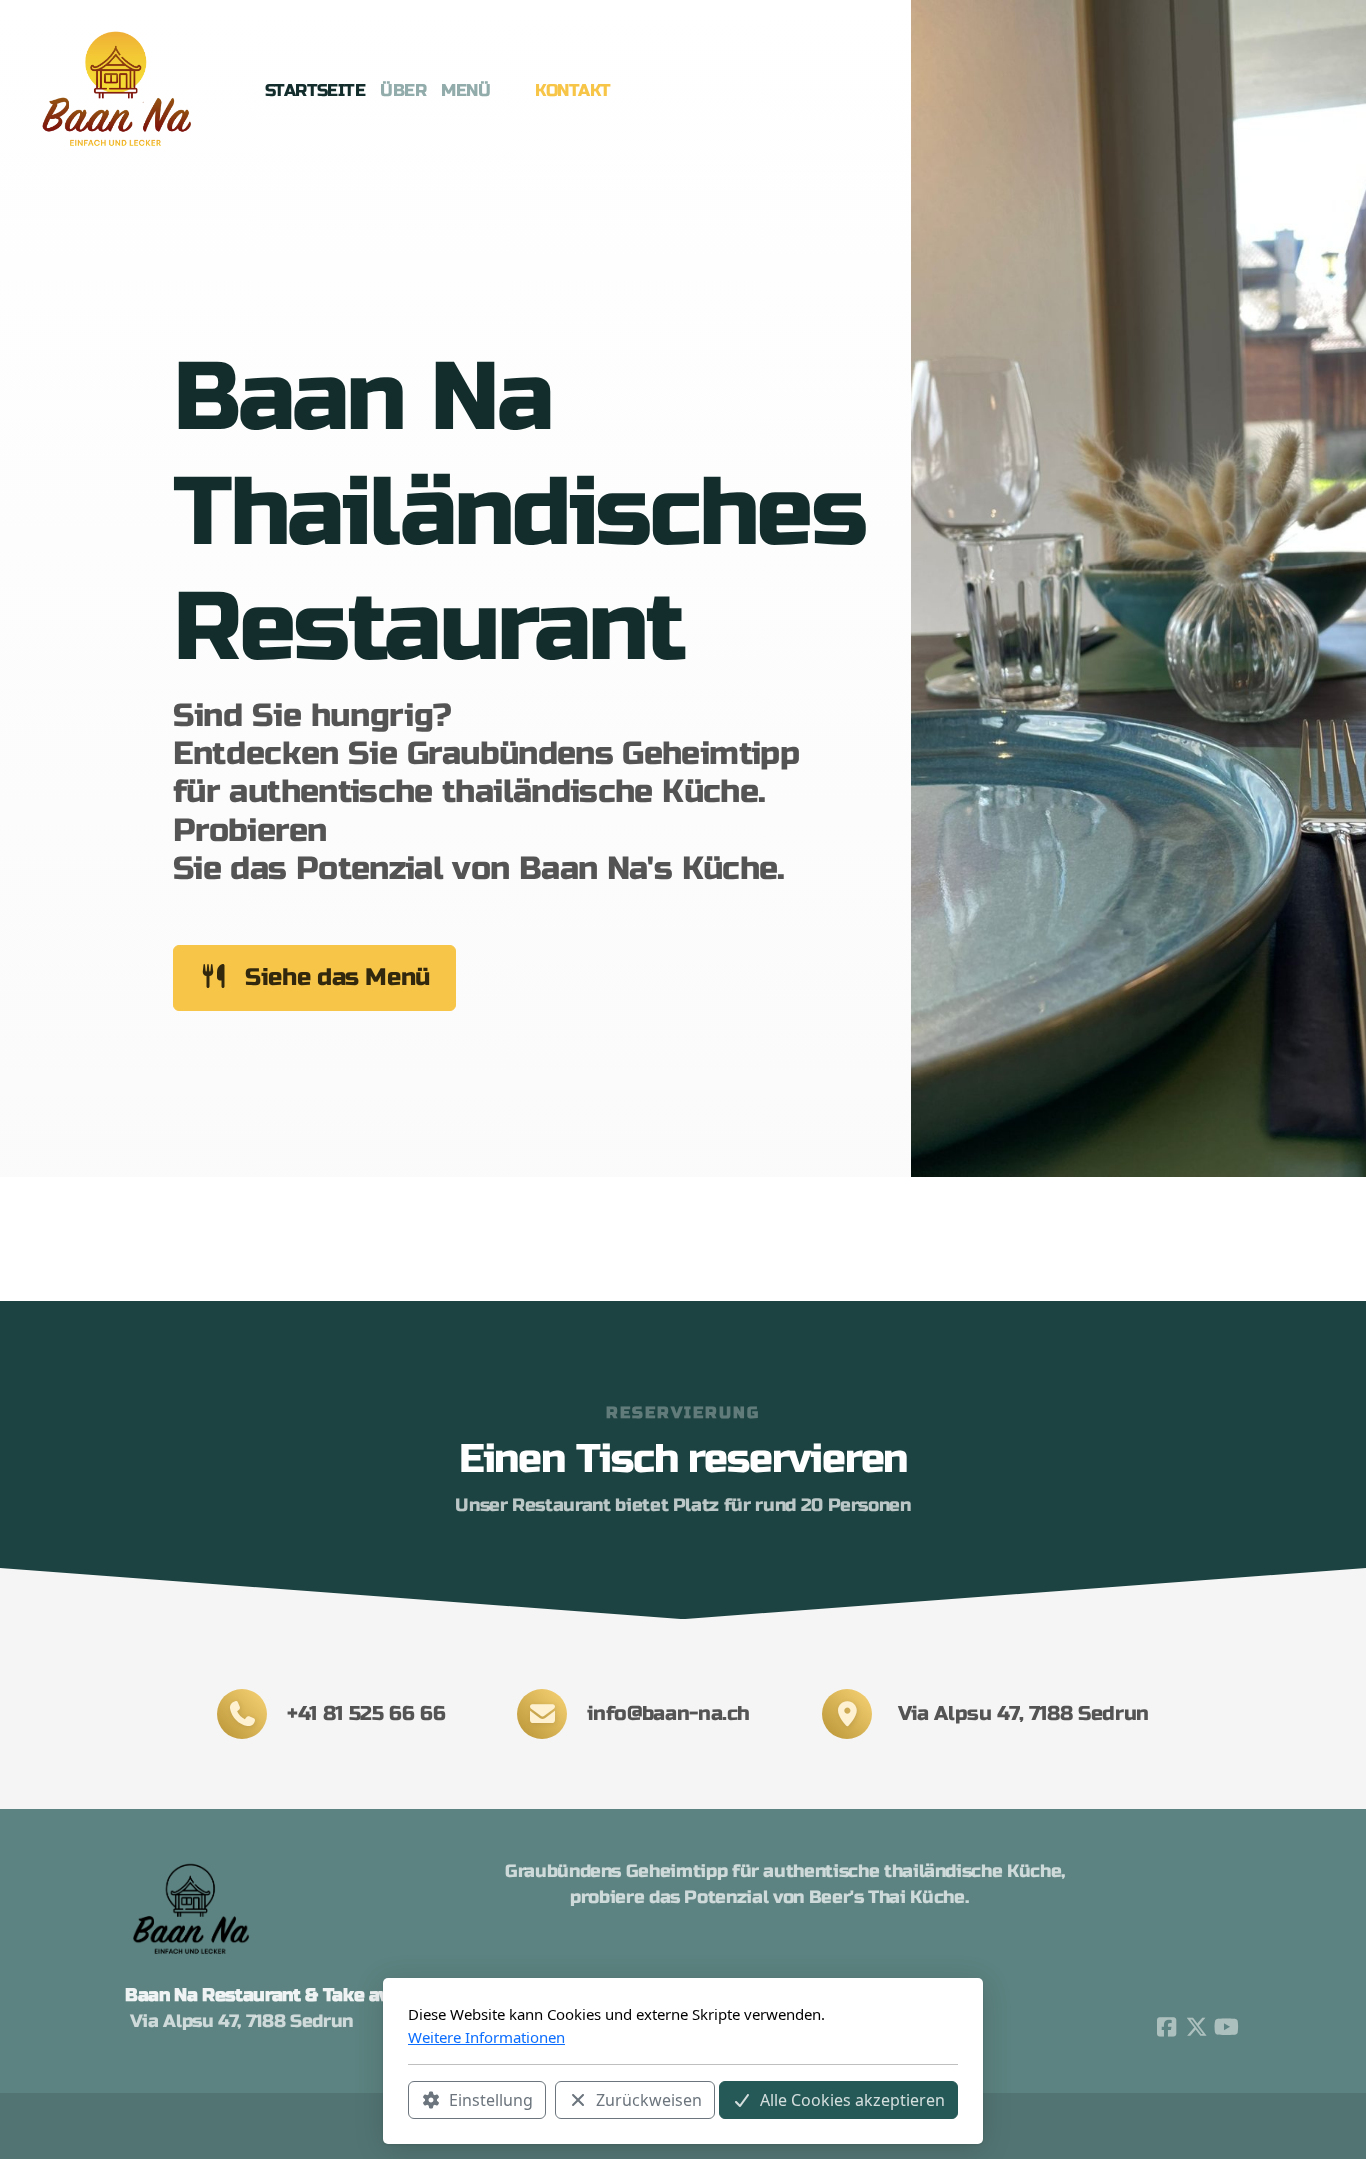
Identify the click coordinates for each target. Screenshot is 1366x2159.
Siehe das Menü (337, 977)
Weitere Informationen (486, 2037)
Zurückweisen (649, 2100)
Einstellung (491, 2100)
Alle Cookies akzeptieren (852, 2100)
